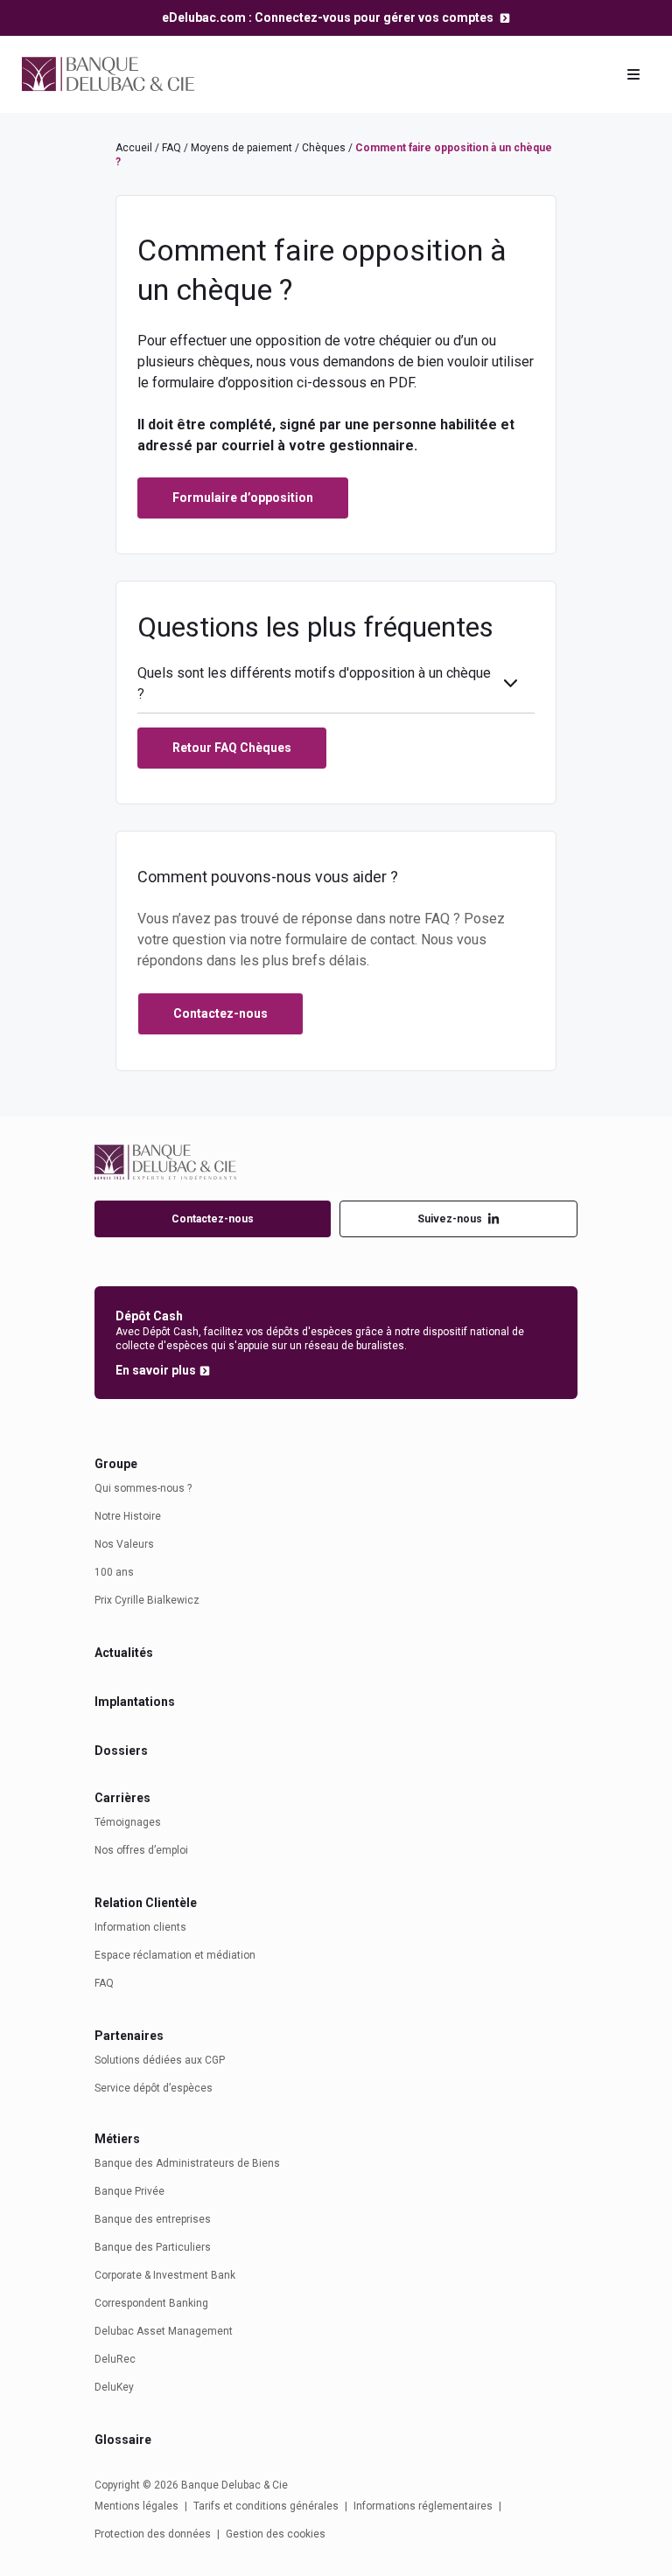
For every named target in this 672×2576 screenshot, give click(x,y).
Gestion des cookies (276, 2534)
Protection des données (153, 2534)
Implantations (135, 1702)
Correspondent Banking (151, 2303)
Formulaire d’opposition (243, 498)
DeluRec (115, 2359)
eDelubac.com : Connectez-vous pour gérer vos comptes (329, 17)
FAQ (171, 148)
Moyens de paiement (241, 148)
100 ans (114, 1572)
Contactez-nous (213, 1219)
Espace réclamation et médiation (175, 1955)
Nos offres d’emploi (141, 1850)
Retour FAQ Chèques (232, 748)
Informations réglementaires (423, 2506)
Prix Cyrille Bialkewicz (147, 1600)
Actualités (124, 1653)
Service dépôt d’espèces (154, 2088)
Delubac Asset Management (164, 2331)
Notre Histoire (128, 1516)
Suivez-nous (450, 1219)
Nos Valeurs (124, 1544)
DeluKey (114, 2387)
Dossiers (121, 1751)
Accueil (134, 148)
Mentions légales (136, 2506)
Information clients (140, 1927)
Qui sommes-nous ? (143, 1488)
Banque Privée (129, 2191)
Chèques (324, 148)
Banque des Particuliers (153, 2247)
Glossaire (123, 2440)
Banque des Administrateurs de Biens (187, 2163)
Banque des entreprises (153, 2219)
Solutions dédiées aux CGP (160, 2060)
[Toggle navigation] (633, 74)
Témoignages (128, 1822)
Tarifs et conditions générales (266, 2506)
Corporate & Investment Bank (165, 2275)
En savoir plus (156, 1370)
